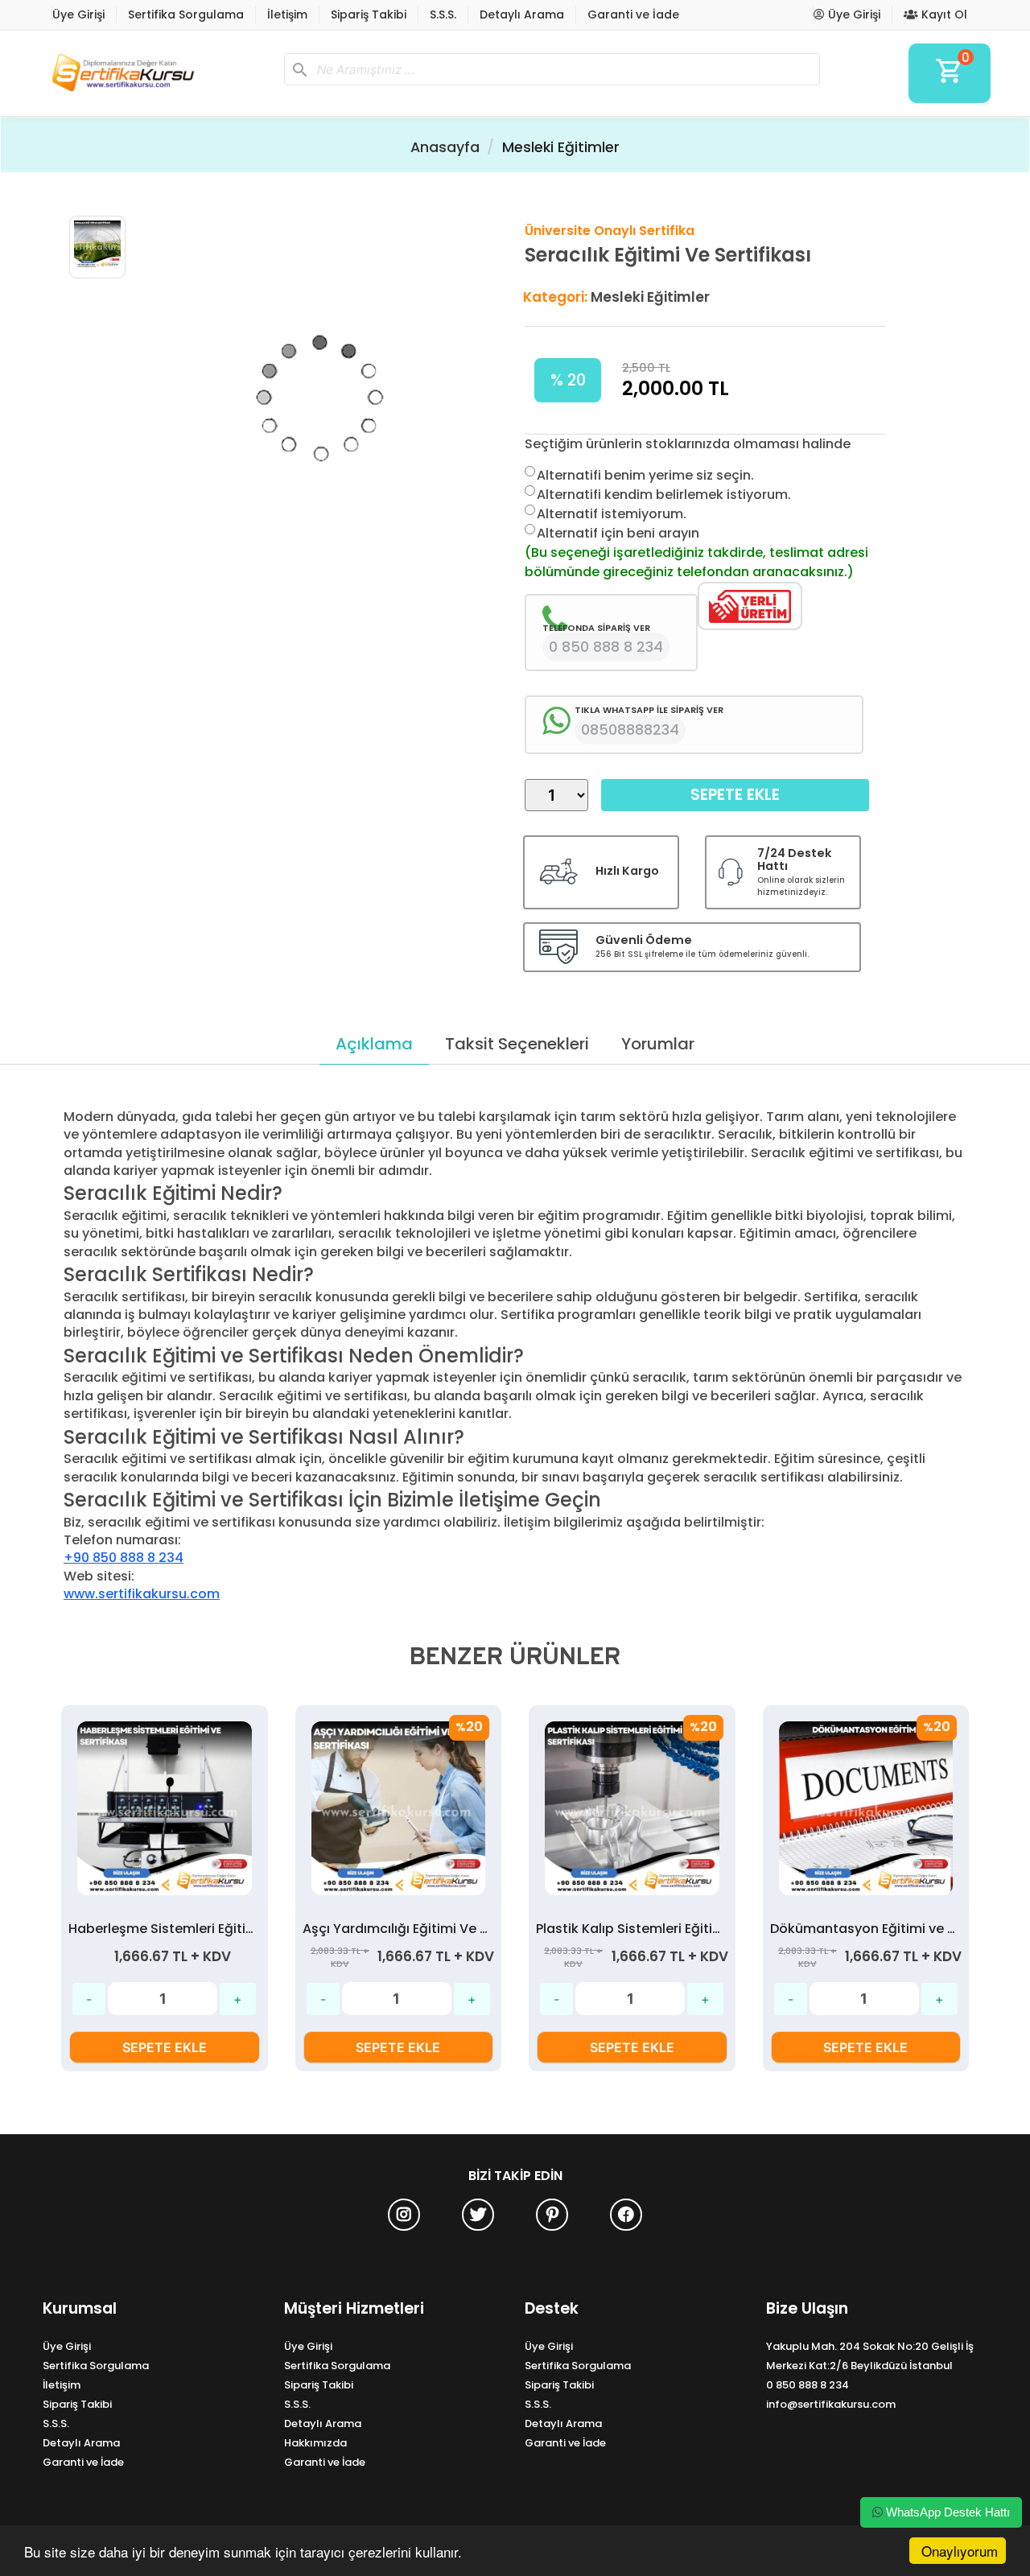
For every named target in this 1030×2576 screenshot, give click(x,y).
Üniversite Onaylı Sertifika (610, 231)
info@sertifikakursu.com (831, 2404)
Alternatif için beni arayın (618, 533)
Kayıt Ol (943, 14)
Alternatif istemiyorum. (612, 514)
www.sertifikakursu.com (142, 1594)
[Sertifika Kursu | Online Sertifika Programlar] (157, 73)
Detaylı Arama (522, 14)
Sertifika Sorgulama (186, 14)
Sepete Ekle (735, 795)
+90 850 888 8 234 (124, 1558)
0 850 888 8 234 (808, 2385)
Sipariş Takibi (369, 14)
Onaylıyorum (960, 2551)
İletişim (287, 14)
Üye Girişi (78, 14)
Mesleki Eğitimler (561, 147)
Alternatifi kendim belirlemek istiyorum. (664, 495)
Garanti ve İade (633, 14)
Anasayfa (445, 147)
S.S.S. (443, 14)
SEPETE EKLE (165, 2047)
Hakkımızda (315, 2443)
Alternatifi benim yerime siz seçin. (645, 475)
